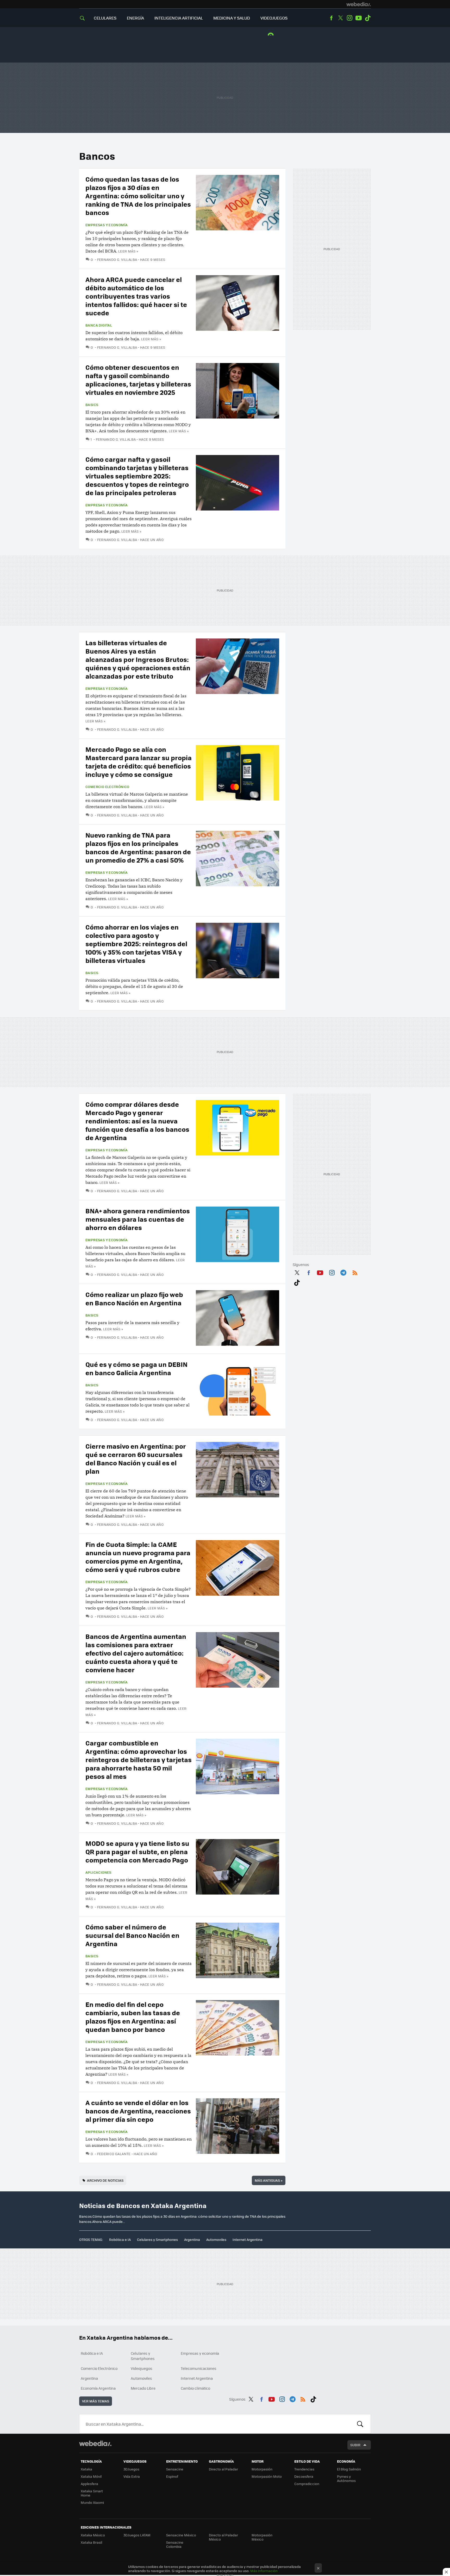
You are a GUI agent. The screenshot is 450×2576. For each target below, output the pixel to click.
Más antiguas (269, 2180)
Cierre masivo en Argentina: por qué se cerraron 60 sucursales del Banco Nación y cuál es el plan (136, 1458)
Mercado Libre (143, 2388)
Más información (264, 2571)
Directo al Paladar (223, 2469)
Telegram (343, 1272)
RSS (355, 1272)
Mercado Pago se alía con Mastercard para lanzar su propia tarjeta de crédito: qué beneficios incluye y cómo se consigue (139, 762)
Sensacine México (181, 2535)
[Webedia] (359, 4)
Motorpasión (262, 2469)
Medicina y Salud (232, 18)
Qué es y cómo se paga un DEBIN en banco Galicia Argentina (136, 1368)
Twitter (340, 18)
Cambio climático (195, 2388)
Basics (92, 405)
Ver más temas (96, 2401)
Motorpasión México (262, 2537)
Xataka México (93, 2535)
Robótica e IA (120, 2239)
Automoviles (216, 2239)
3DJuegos (131, 2469)
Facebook (331, 18)
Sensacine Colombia (175, 2544)
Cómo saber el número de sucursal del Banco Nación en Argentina (132, 1935)
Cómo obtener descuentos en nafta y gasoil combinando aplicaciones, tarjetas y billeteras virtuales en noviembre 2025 (138, 380)
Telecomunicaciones (199, 2368)
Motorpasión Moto (267, 2476)
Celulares (105, 18)
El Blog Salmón (349, 2469)
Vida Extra (132, 2476)
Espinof (172, 2476)
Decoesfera (304, 2476)
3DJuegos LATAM (137, 2535)
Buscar (360, 2424)
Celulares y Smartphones (157, 2239)
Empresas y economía (107, 225)
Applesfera (89, 2484)
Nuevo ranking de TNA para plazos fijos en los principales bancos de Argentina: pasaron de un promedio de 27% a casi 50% (138, 847)
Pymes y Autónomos (346, 2478)
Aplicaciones (98, 1872)
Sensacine (175, 2469)
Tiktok (368, 18)
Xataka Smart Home (92, 2493)
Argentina (192, 2239)
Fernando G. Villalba (117, 259)
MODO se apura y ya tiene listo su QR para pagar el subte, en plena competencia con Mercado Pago (137, 1851)
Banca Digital (99, 325)
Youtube (359, 18)
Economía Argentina (98, 2388)
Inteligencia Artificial (179, 18)
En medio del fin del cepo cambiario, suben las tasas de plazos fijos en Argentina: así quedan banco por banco (133, 2017)
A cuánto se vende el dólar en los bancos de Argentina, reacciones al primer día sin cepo (138, 2111)
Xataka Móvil (91, 2476)
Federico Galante (114, 2154)
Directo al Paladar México (223, 2537)
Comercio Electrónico (107, 787)
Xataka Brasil (91, 2542)
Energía (135, 18)
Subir (355, 2445)
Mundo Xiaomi (92, 2502)
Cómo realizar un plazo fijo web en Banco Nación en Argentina (134, 1298)
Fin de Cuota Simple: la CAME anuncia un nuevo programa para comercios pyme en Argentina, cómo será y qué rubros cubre (138, 1557)
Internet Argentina (248, 2239)
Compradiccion (307, 2484)
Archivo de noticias (105, 2180)
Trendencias (304, 2469)
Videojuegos (274, 18)
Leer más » (128, 251)
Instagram (349, 18)
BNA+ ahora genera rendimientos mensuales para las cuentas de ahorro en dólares (138, 1219)
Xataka (86, 2469)
